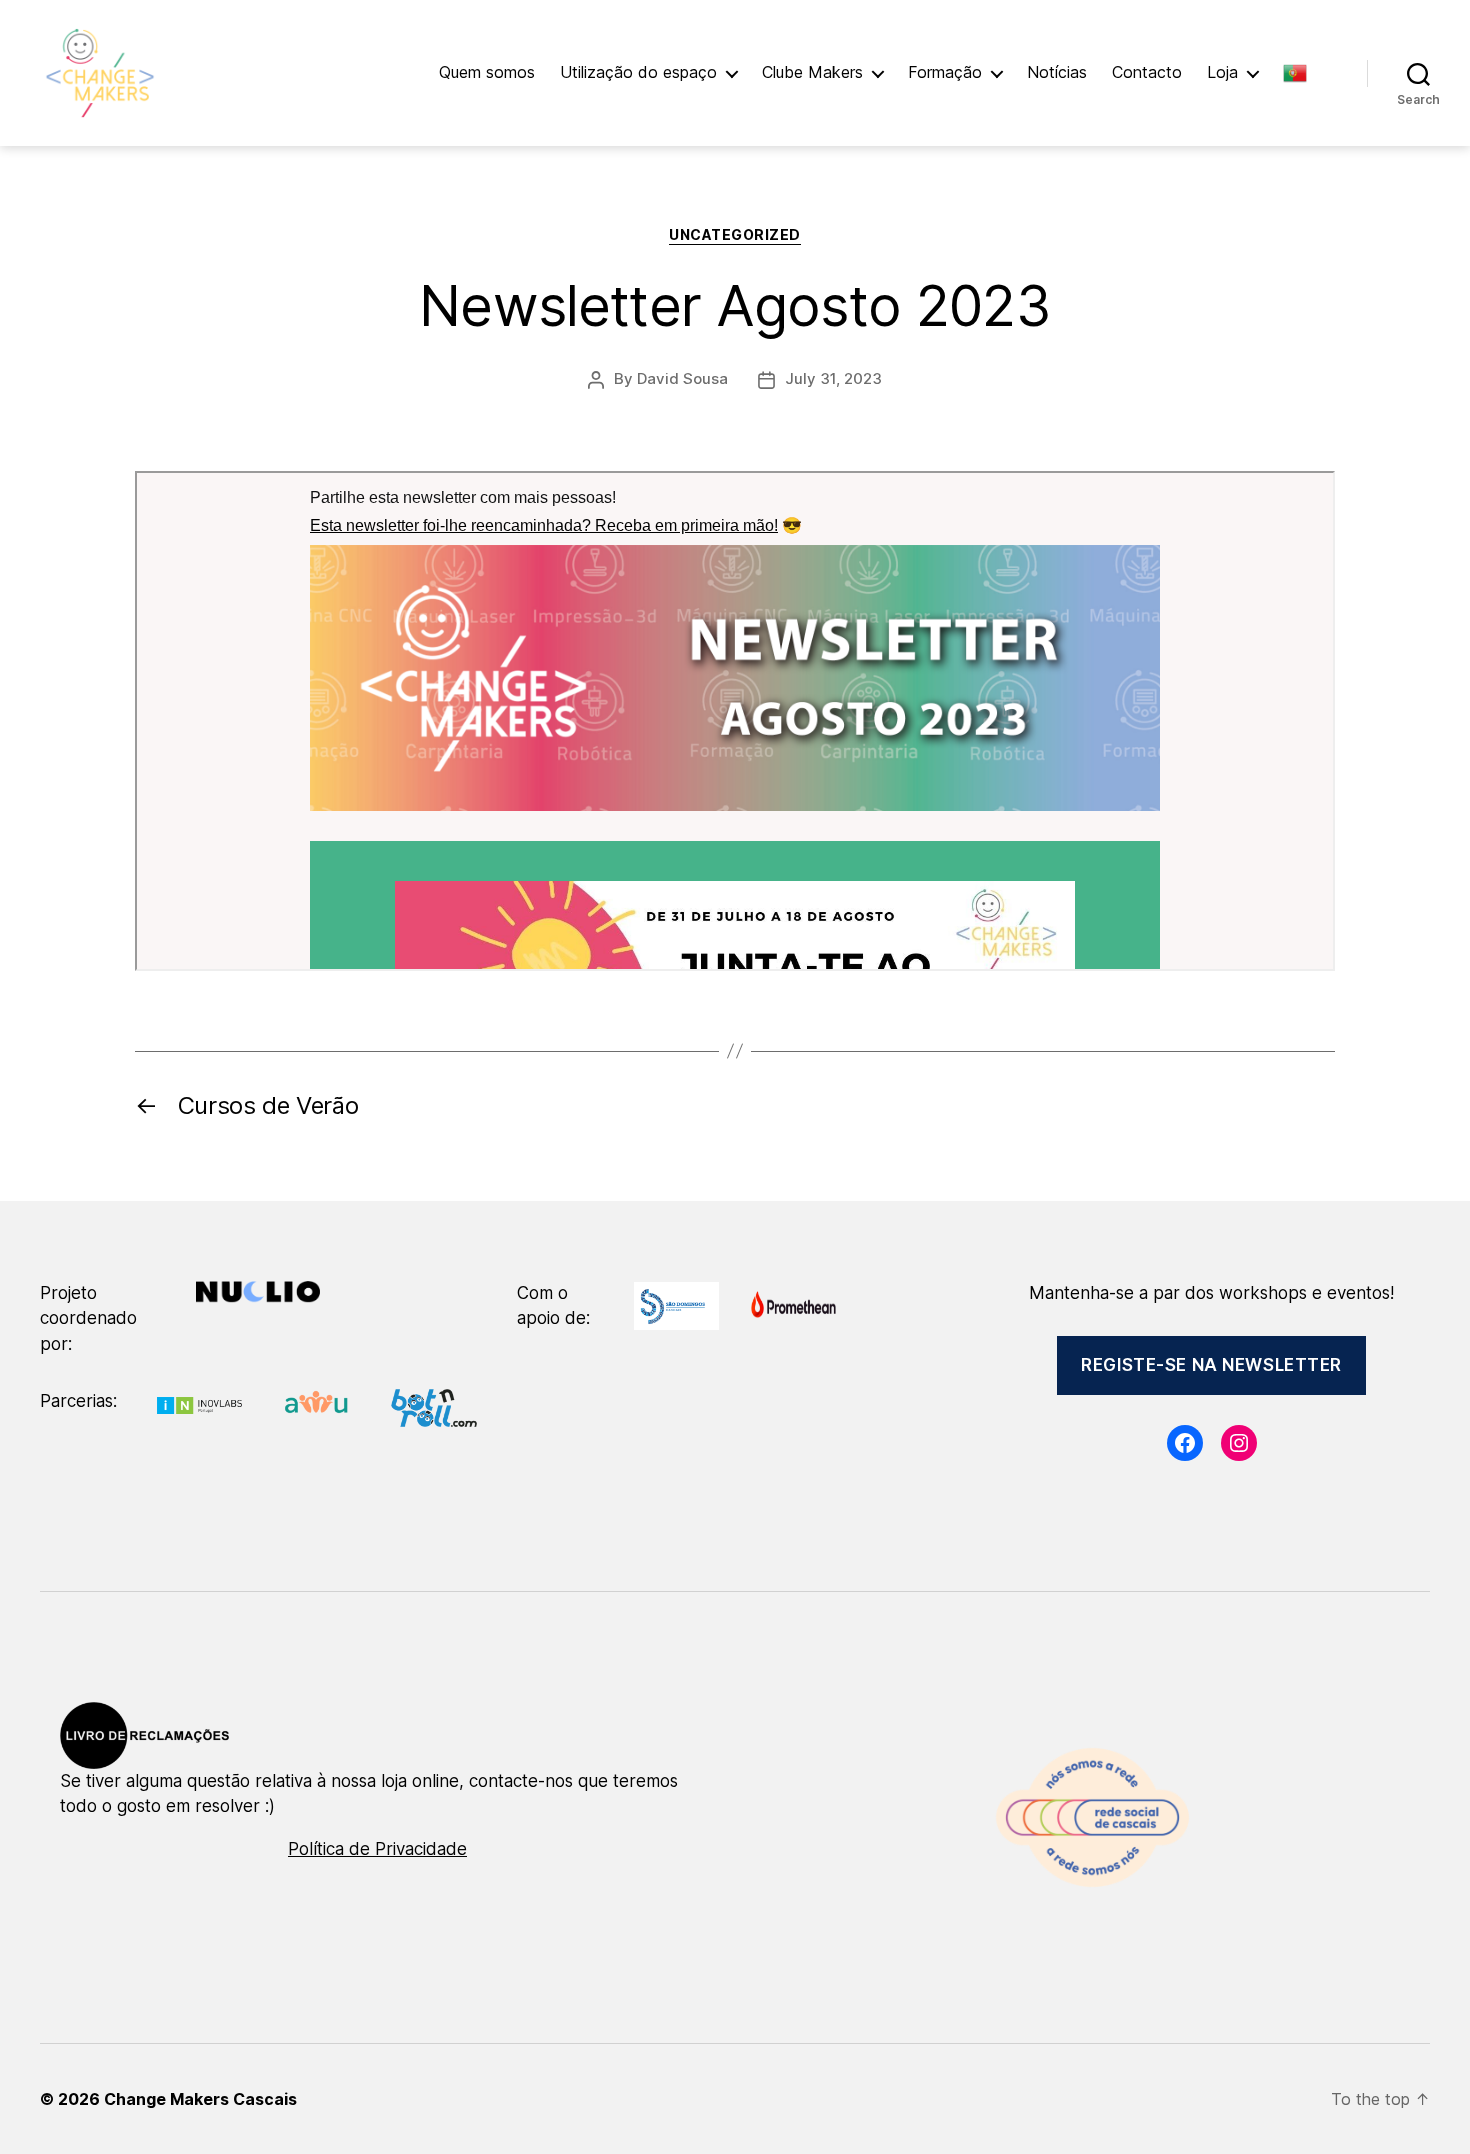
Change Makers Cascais (200, 2099)
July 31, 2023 (833, 378)
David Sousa (682, 378)
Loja (1222, 72)
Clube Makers (812, 72)
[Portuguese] (1305, 73)
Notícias (1057, 72)
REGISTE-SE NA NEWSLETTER (1211, 1365)
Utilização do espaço (638, 72)
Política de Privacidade (377, 1849)
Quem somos (487, 72)
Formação (945, 72)
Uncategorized (735, 234)
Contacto (1147, 72)
